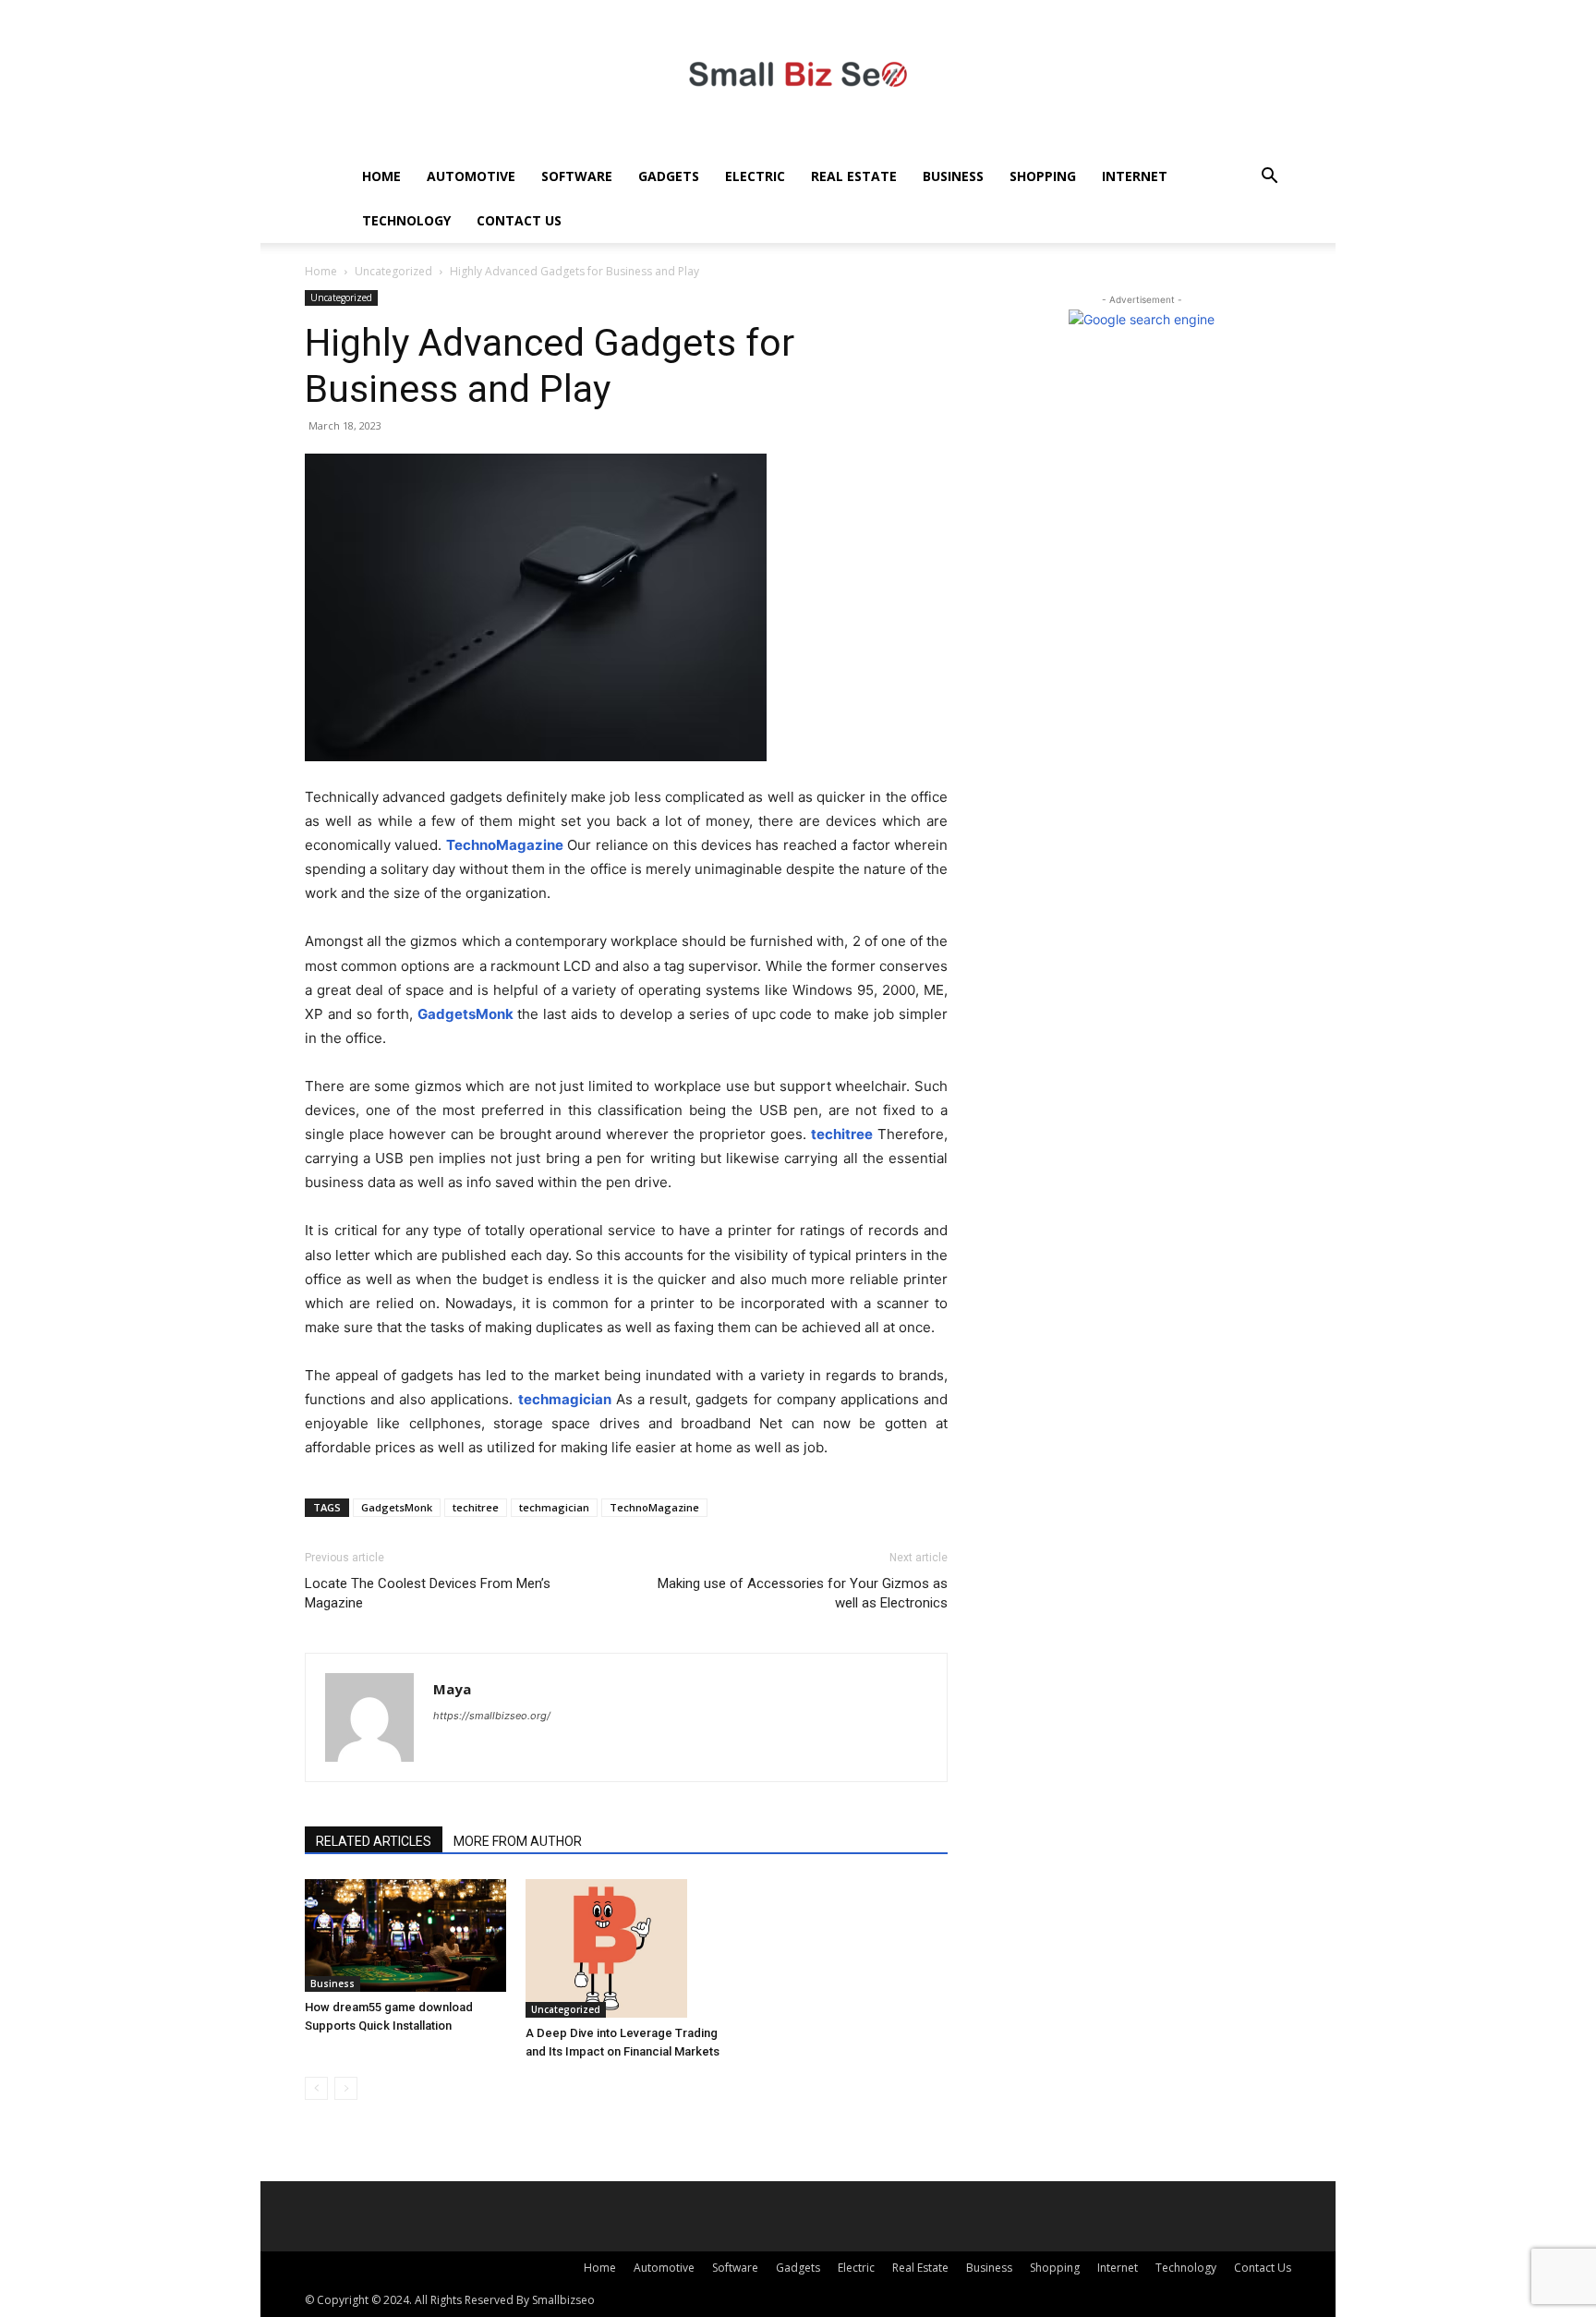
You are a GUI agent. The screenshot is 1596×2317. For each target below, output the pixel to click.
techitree (476, 1507)
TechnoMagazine (654, 1507)
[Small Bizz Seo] (798, 77)
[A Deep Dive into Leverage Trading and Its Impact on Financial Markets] (626, 1948)
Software (577, 176)
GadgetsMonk (397, 1507)
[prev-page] (316, 2088)
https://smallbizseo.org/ (492, 1716)
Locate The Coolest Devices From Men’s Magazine (428, 1593)
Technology (406, 220)
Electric (755, 176)
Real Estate (854, 176)
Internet (1135, 176)
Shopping (1043, 176)
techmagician (554, 1507)
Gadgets (669, 176)
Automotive (471, 176)
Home (381, 176)
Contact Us (519, 220)
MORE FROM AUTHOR (518, 1841)
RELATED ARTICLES (374, 1841)
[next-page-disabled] (346, 2088)
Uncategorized (393, 271)
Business (953, 176)
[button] (1269, 178)
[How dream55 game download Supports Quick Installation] (405, 1935)
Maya (452, 1689)
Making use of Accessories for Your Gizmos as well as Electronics (803, 1593)
